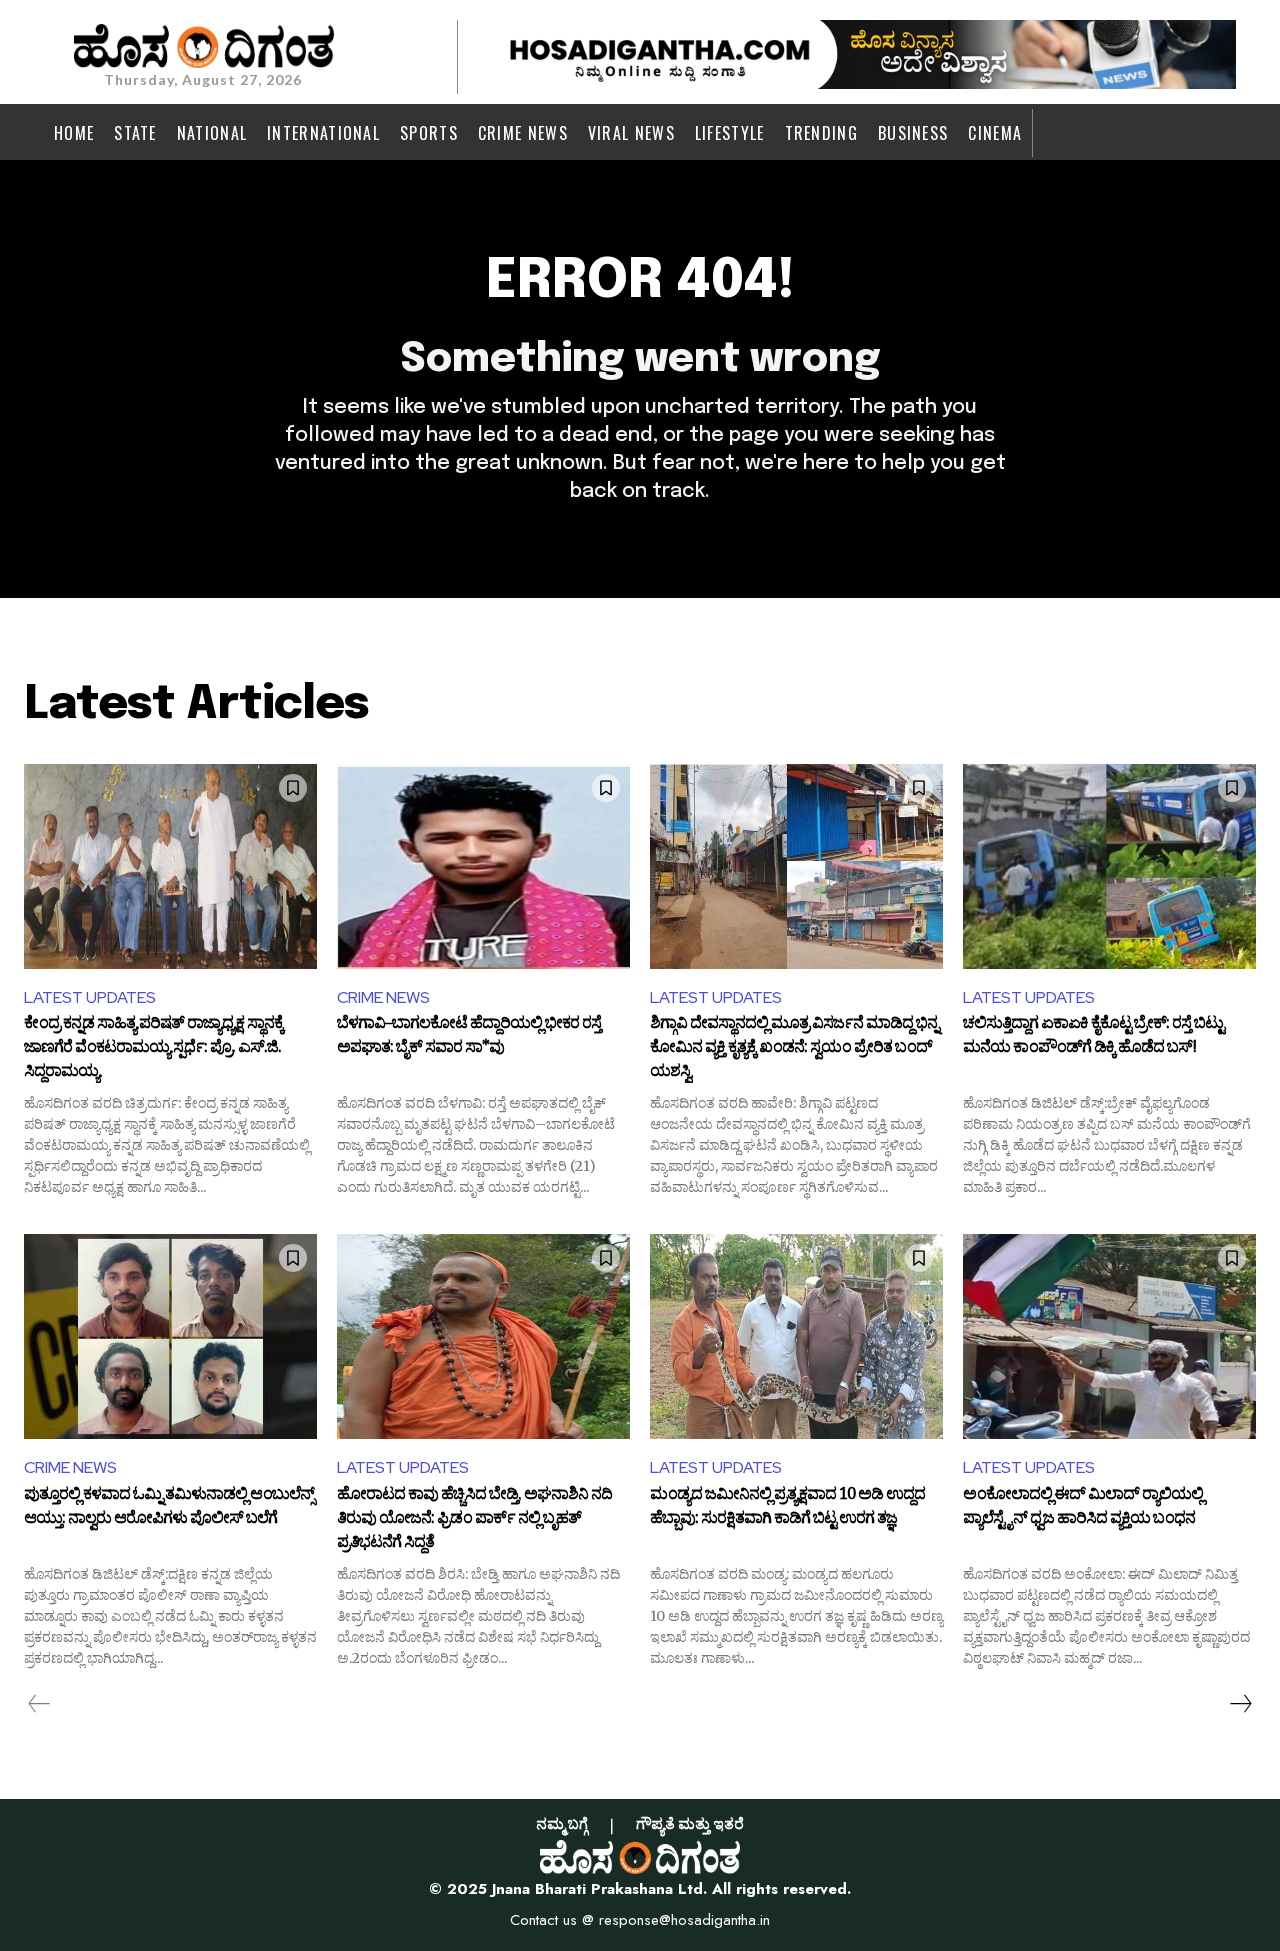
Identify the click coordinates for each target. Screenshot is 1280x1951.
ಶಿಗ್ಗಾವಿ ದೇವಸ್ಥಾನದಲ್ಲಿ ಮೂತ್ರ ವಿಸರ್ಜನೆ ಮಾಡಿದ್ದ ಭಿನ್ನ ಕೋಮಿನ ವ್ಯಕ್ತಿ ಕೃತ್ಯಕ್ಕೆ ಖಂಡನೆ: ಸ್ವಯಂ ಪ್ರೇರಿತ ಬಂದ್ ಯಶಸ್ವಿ (794, 1048)
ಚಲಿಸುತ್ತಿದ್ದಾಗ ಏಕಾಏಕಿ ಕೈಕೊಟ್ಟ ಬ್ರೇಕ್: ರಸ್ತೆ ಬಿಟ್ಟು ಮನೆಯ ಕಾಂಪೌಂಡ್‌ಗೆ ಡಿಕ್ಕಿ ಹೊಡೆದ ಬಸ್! (1093, 1038)
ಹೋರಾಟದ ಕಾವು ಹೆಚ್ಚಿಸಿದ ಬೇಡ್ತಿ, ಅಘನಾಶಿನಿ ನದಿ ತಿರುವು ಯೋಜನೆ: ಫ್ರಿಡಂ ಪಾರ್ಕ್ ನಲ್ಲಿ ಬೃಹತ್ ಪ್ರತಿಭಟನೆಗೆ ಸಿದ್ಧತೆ (474, 1519)
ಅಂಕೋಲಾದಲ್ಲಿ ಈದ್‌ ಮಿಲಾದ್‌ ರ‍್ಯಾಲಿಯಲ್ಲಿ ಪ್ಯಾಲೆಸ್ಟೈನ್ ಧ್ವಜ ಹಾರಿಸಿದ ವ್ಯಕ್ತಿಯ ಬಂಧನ (1083, 1509)
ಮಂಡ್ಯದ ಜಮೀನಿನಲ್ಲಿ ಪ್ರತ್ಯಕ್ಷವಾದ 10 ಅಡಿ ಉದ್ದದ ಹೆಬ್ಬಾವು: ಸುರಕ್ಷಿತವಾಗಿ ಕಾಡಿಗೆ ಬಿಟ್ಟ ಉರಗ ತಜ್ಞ (787, 1509)
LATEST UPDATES (90, 997)
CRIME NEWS (383, 997)
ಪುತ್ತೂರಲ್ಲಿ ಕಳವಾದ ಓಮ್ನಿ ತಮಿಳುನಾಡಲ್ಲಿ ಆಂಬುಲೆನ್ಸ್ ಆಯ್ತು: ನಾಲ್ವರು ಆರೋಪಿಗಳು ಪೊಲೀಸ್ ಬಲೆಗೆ (169, 1509)
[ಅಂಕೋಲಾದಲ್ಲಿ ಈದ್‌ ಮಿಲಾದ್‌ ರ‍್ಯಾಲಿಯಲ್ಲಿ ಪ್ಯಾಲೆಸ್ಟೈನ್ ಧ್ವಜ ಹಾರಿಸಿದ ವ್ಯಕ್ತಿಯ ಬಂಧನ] (1109, 1336)
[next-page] (1240, 1704)
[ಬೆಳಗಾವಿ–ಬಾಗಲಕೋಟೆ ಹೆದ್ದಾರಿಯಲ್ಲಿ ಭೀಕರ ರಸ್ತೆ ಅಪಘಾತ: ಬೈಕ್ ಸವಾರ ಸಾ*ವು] (483, 866)
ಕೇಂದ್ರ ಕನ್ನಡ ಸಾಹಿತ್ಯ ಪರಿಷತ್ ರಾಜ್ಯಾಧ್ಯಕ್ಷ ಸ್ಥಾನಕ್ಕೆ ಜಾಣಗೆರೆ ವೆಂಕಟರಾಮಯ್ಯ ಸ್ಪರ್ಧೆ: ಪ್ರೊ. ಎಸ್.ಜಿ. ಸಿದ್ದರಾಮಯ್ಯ (153, 1048)
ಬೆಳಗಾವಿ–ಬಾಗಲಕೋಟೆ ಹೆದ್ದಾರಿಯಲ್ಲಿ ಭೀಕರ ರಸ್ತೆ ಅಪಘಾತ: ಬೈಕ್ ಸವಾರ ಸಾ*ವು (469, 1038)
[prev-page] (39, 1704)
